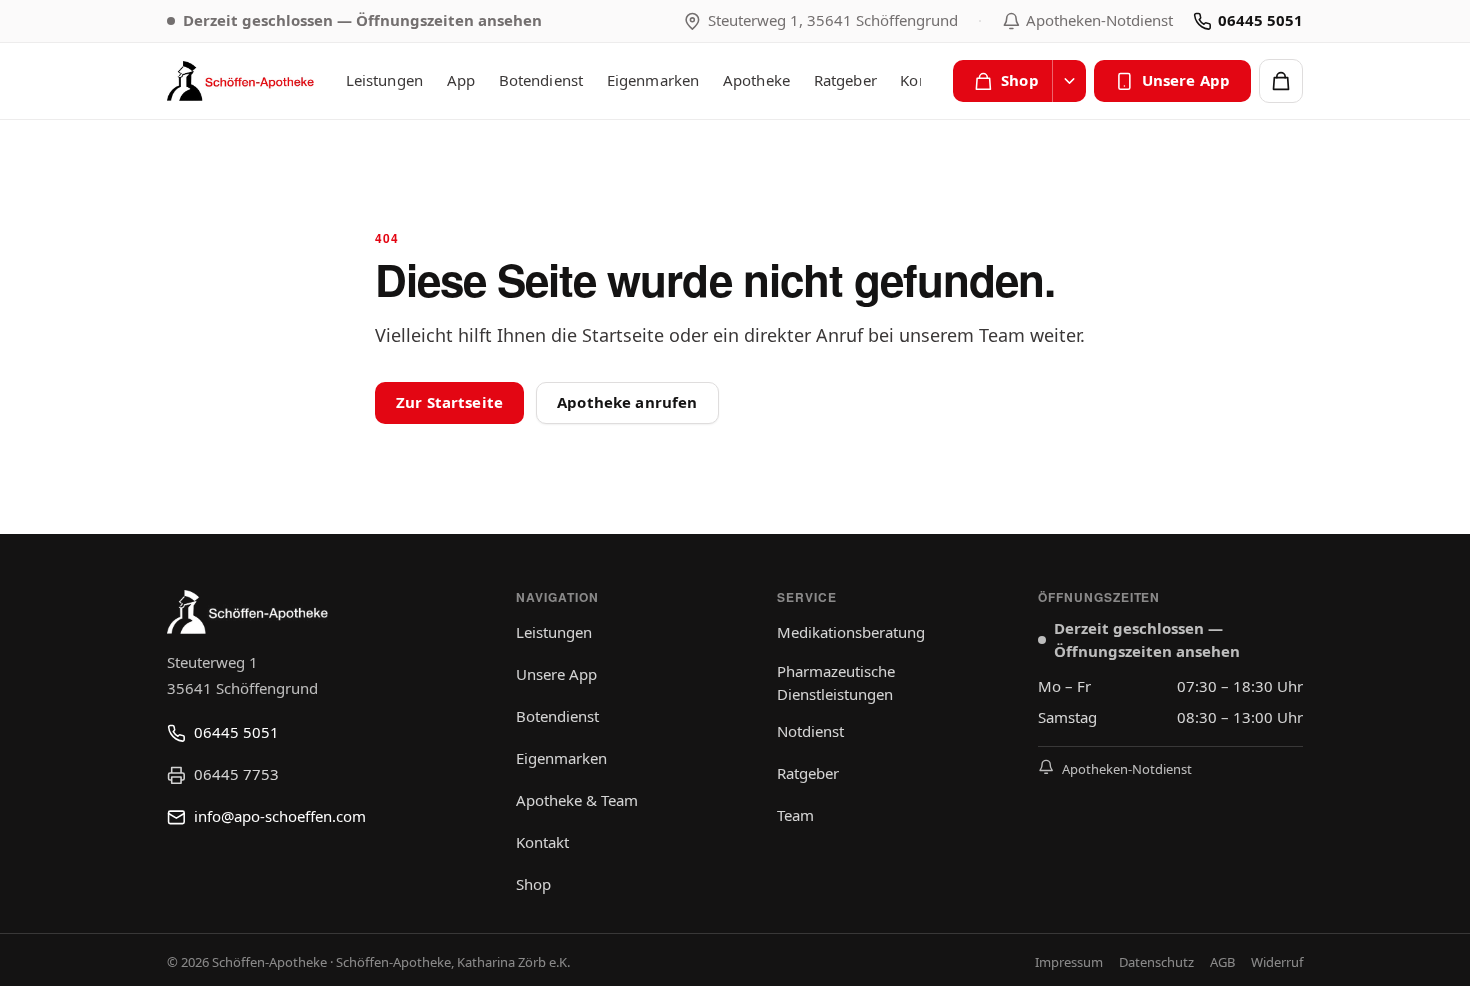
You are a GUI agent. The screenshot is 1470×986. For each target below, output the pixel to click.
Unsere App (1186, 80)
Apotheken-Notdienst (1099, 20)
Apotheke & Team (577, 800)
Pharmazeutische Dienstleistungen (836, 682)
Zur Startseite (449, 402)
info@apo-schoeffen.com (280, 816)
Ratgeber (845, 80)
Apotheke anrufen (627, 402)
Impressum (1069, 962)
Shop (1020, 80)
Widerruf (1277, 962)
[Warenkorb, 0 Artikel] (1281, 81)
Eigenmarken (653, 80)
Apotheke (756, 80)
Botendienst (541, 80)
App (461, 80)
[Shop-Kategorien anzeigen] (1069, 81)
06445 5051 (1260, 20)
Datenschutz (1156, 962)
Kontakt (542, 842)
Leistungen (385, 80)
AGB (1222, 962)
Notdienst (810, 731)
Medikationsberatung (851, 632)
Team (795, 815)
